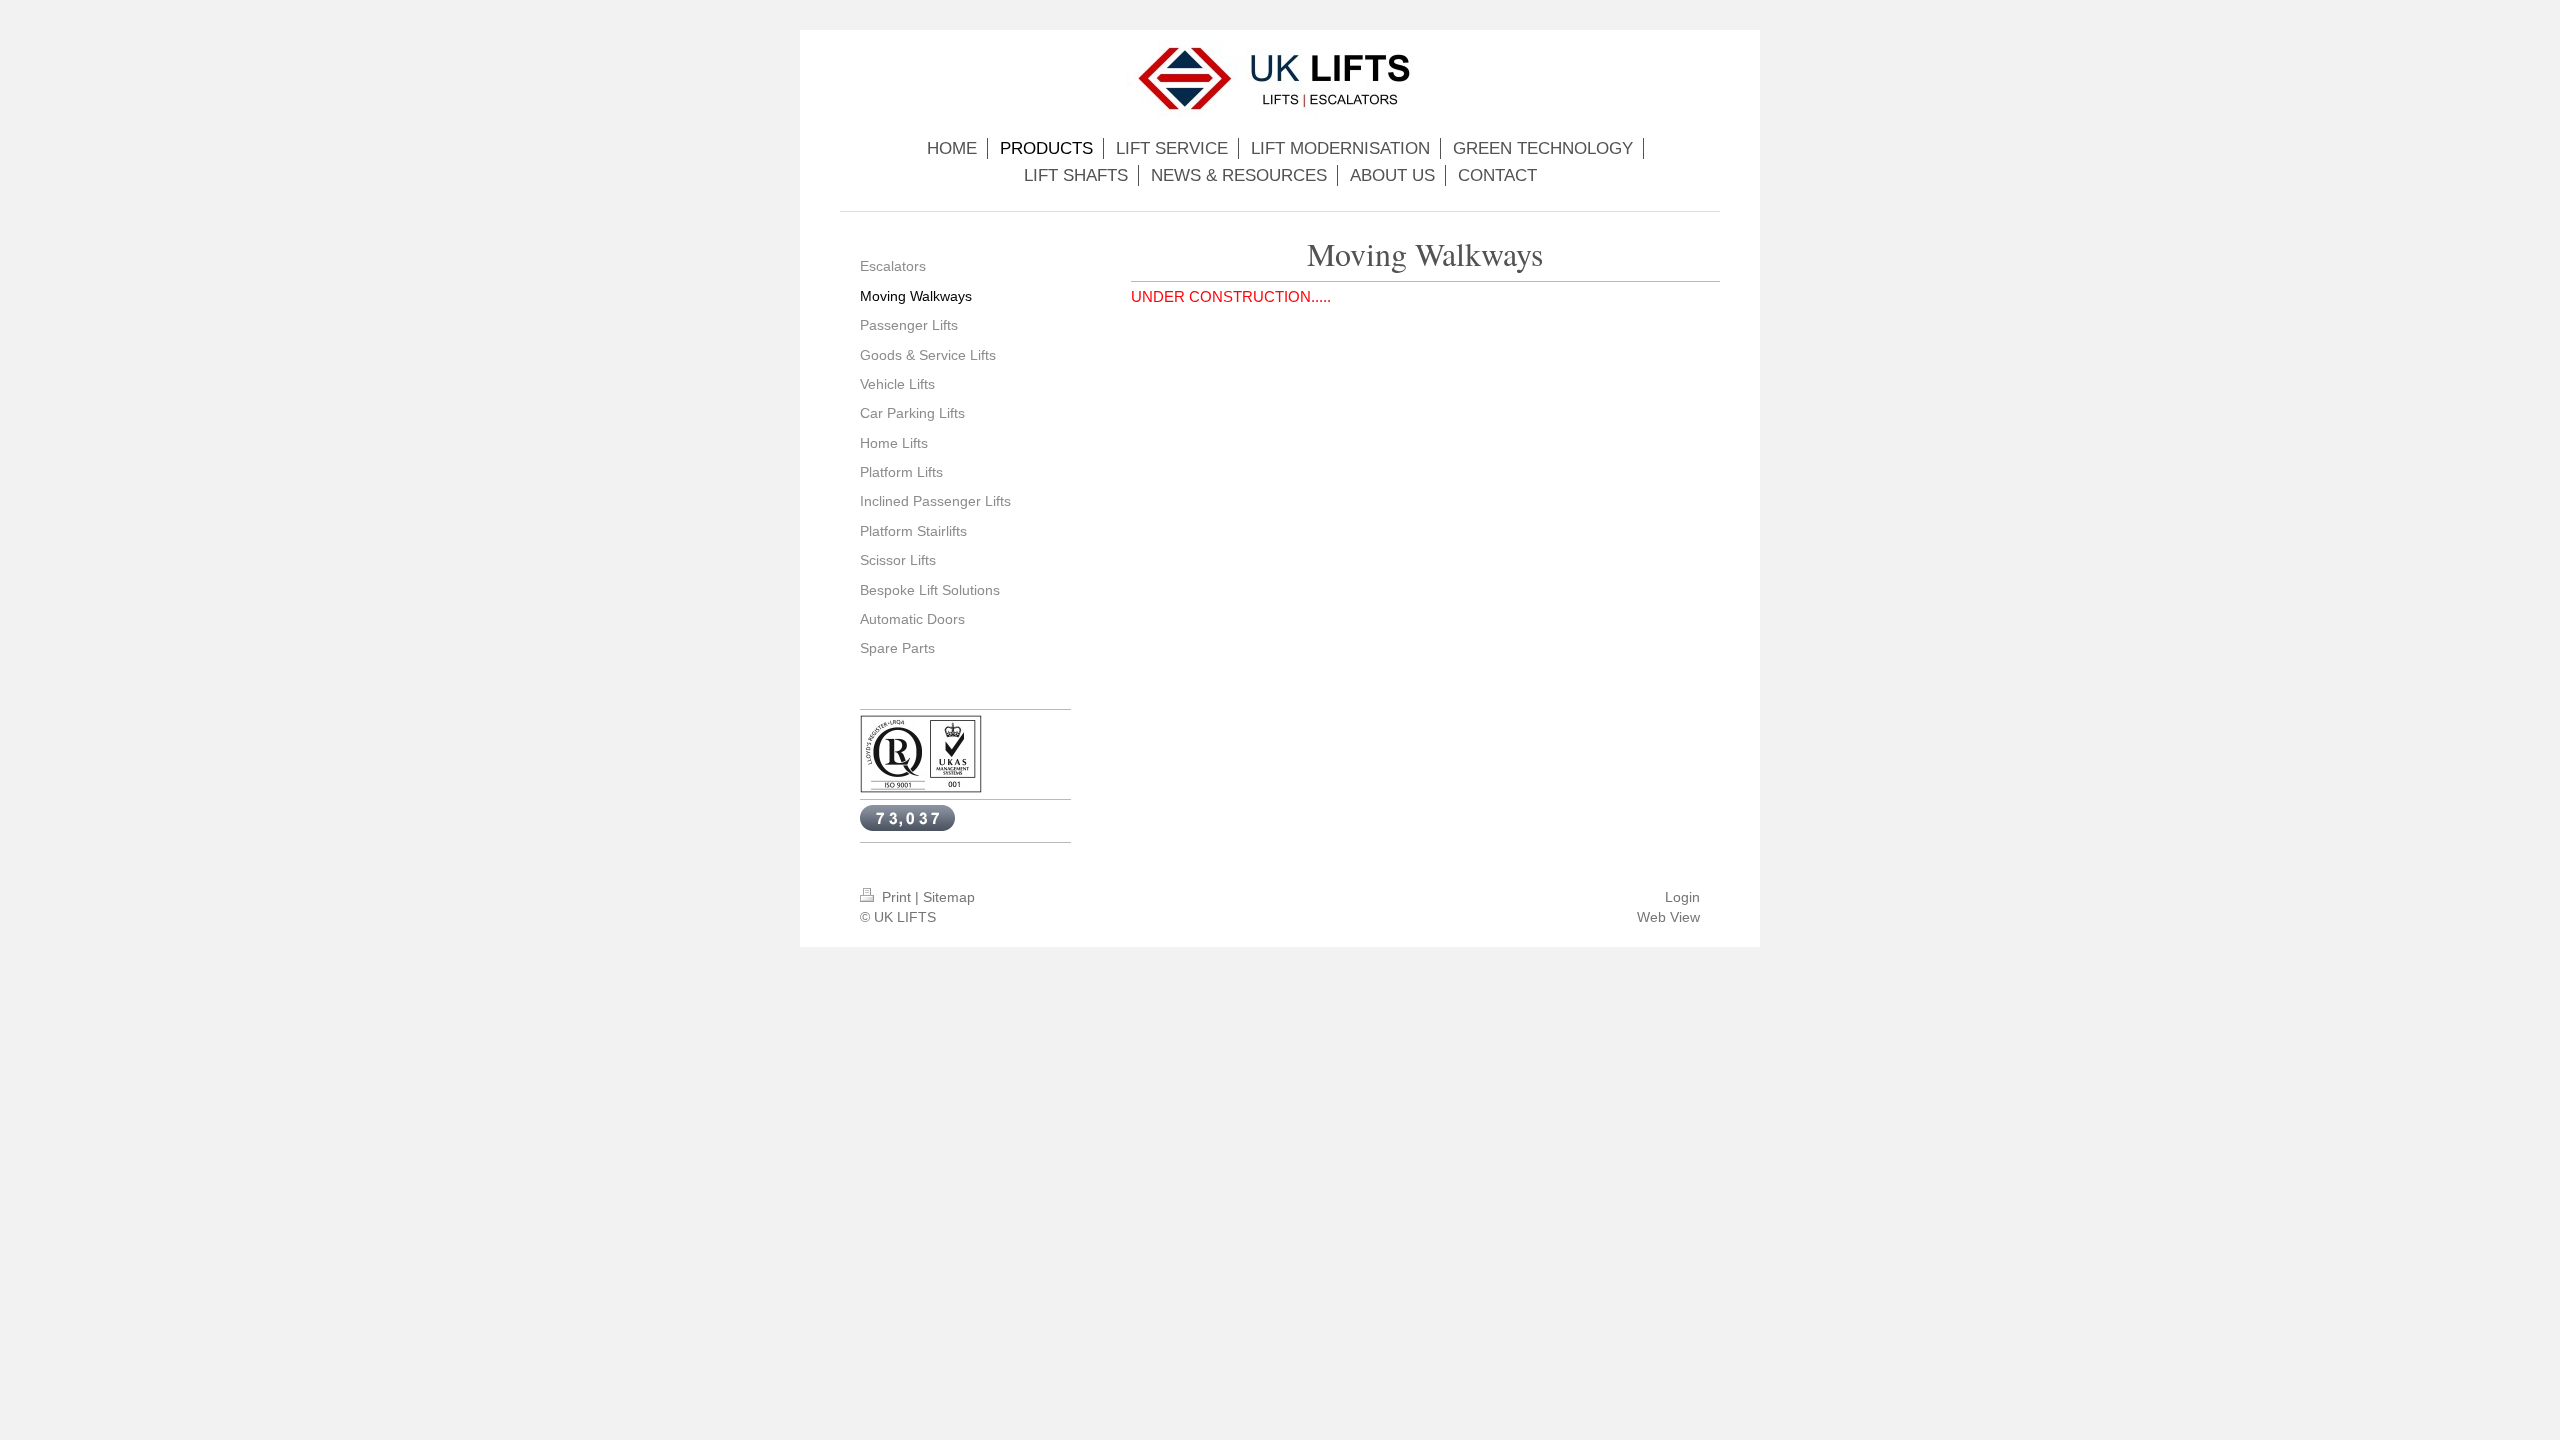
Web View (1668, 917)
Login (1682, 897)
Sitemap (949, 897)
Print (896, 897)
